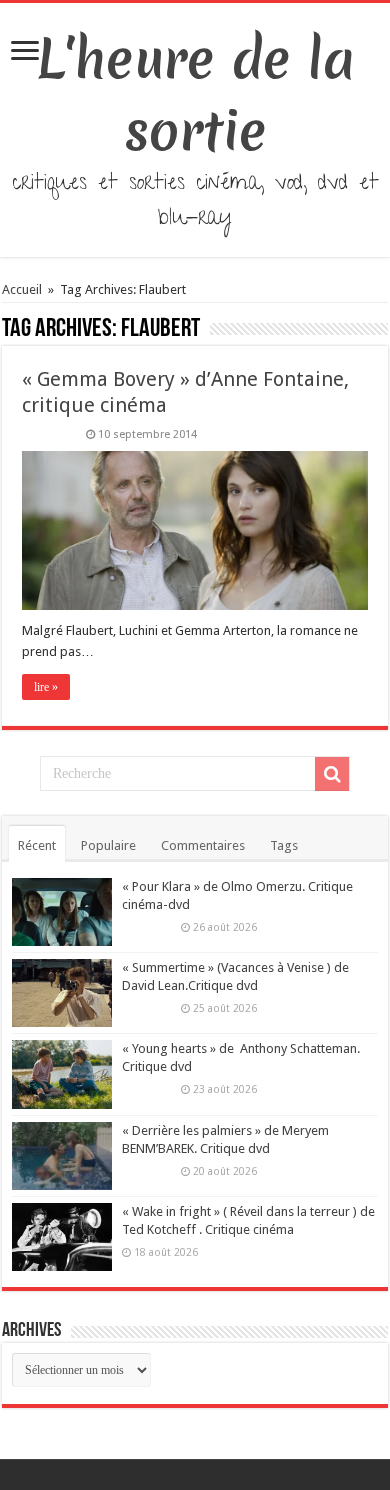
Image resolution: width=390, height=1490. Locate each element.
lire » (46, 687)
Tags (284, 845)
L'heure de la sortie (195, 95)
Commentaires (203, 845)
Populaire (108, 845)
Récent (37, 845)
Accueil (23, 289)
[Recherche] (332, 774)
